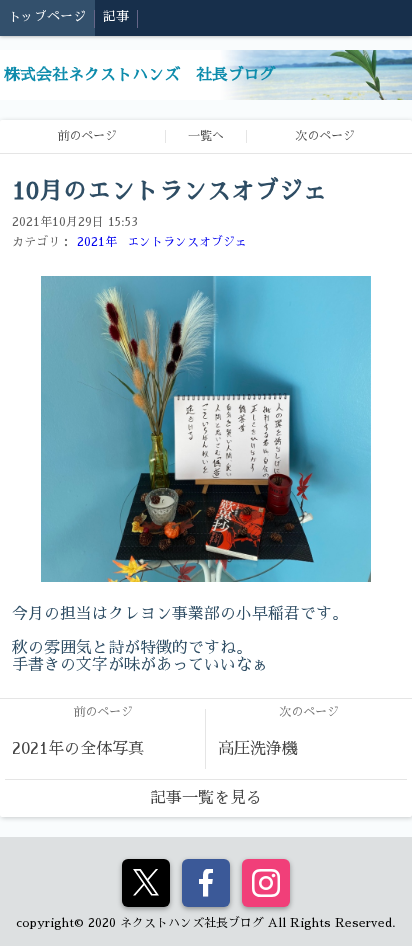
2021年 (97, 242)
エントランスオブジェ (187, 242)
